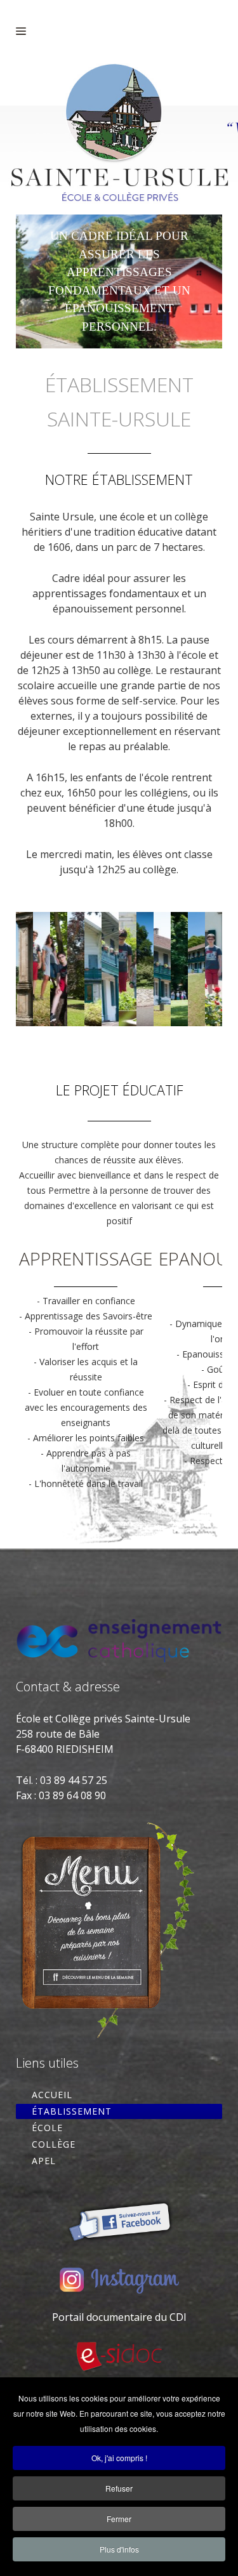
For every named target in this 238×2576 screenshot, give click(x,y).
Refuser (119, 2488)
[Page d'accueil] (119, 139)
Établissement (72, 2111)
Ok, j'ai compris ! (119, 2458)
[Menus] (107, 1928)
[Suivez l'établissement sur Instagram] (119, 2280)
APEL (44, 2161)
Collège (54, 2144)
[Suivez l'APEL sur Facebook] (119, 2218)
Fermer (119, 2519)
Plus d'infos (119, 2549)
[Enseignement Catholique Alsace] (119, 1639)
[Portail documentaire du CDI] (119, 2357)
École (47, 2128)
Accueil (52, 2095)
